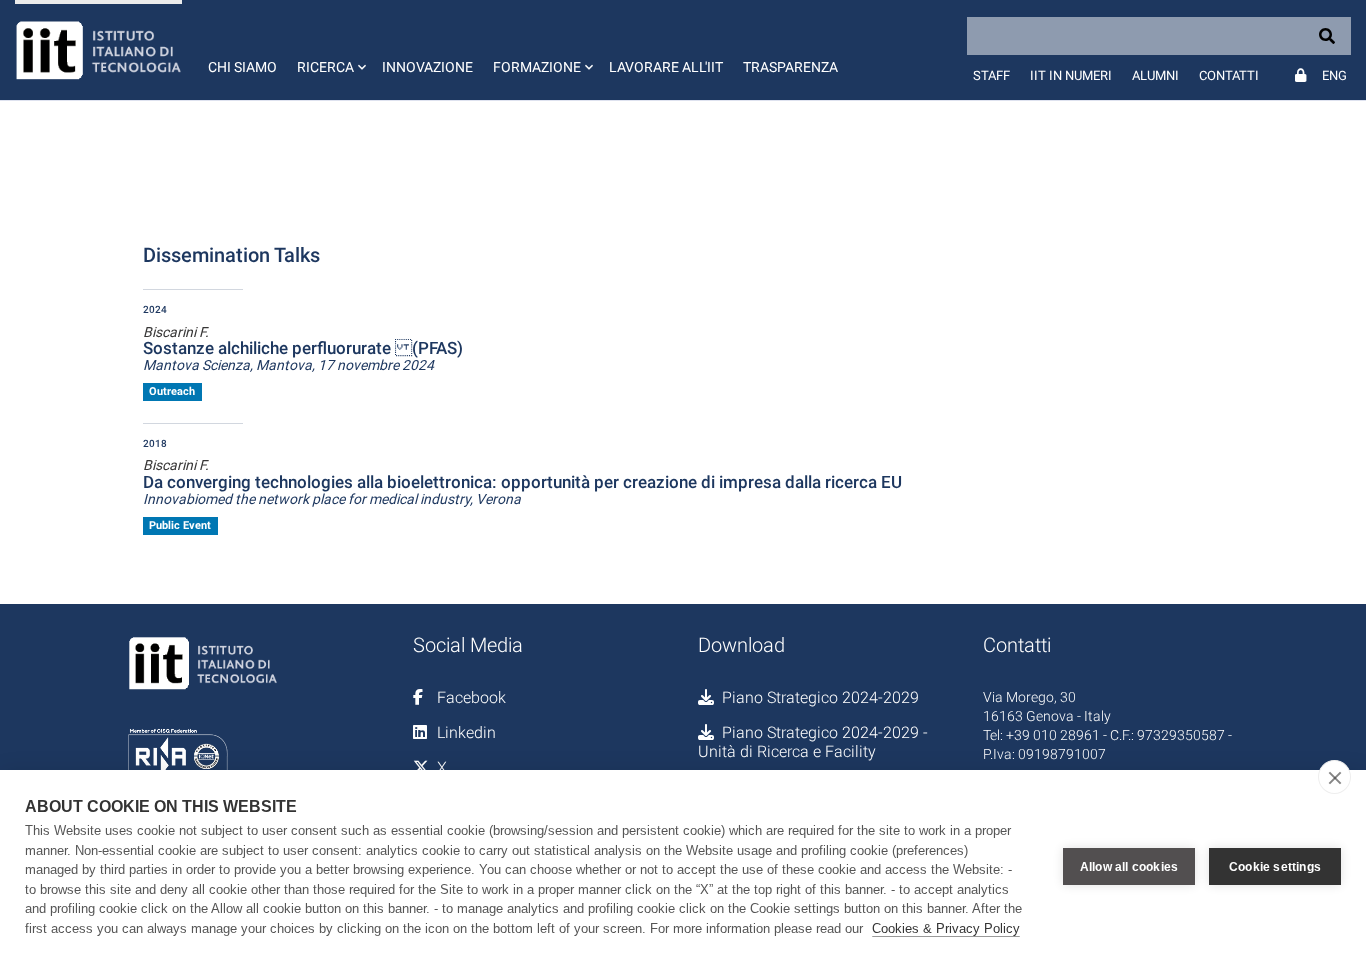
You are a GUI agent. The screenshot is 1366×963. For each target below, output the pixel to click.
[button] (329, 50)
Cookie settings (1275, 867)
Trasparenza (790, 67)
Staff (991, 75)
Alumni (1155, 75)
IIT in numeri (1071, 75)
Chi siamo (242, 67)
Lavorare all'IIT (666, 67)
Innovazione (427, 67)
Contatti (1229, 75)
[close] (1334, 777)
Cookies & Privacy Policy (946, 928)
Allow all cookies (1129, 867)
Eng (1334, 75)
